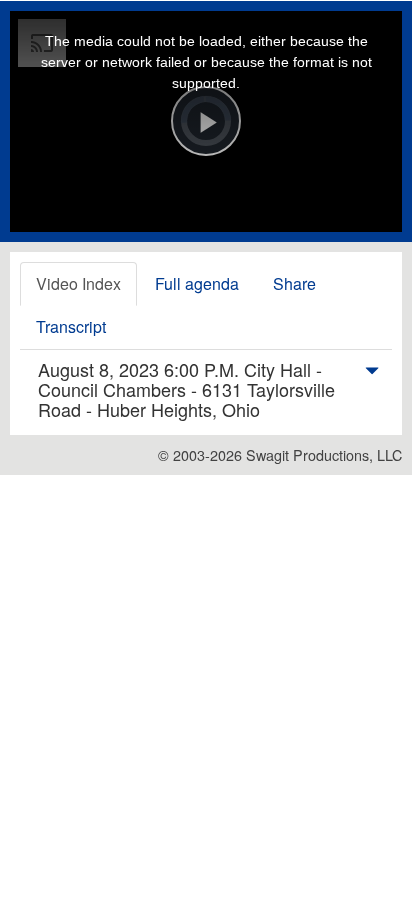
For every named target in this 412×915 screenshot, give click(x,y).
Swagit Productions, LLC (324, 454)
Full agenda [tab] (197, 283)
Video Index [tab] (78, 283)
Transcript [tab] (71, 326)
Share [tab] (294, 283)
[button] (372, 374)
